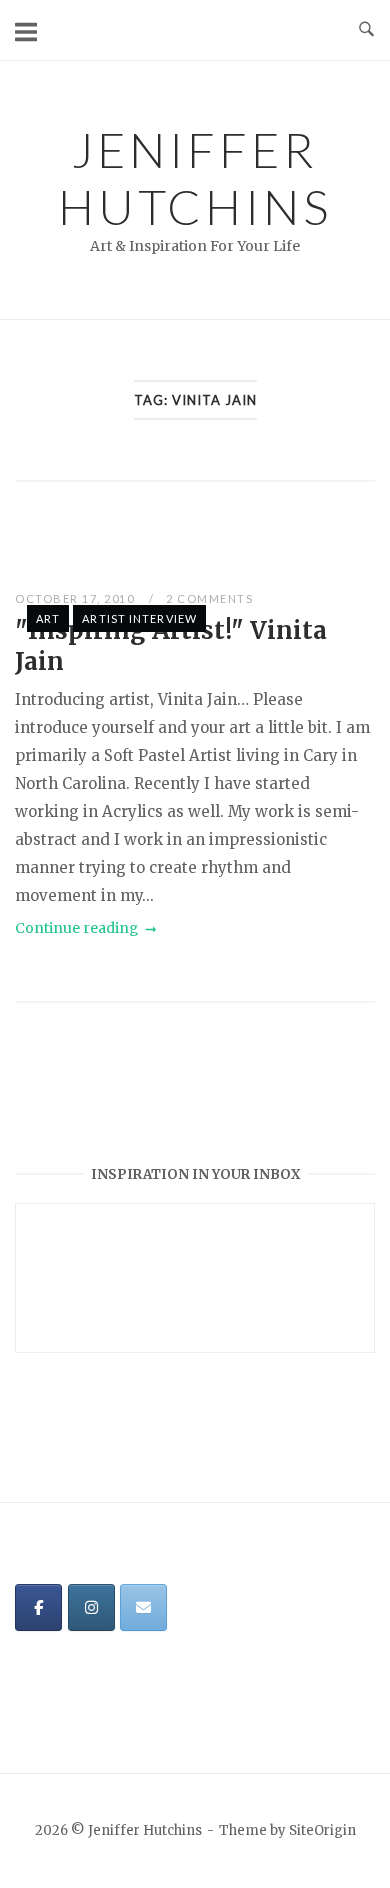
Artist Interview (139, 618)
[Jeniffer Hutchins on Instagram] (91, 1607)
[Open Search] (366, 30)
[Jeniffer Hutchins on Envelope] (143, 1607)
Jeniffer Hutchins (195, 178)
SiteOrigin (322, 1830)
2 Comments (209, 598)
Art (48, 618)
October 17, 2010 (76, 598)
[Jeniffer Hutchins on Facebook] (38, 1607)
